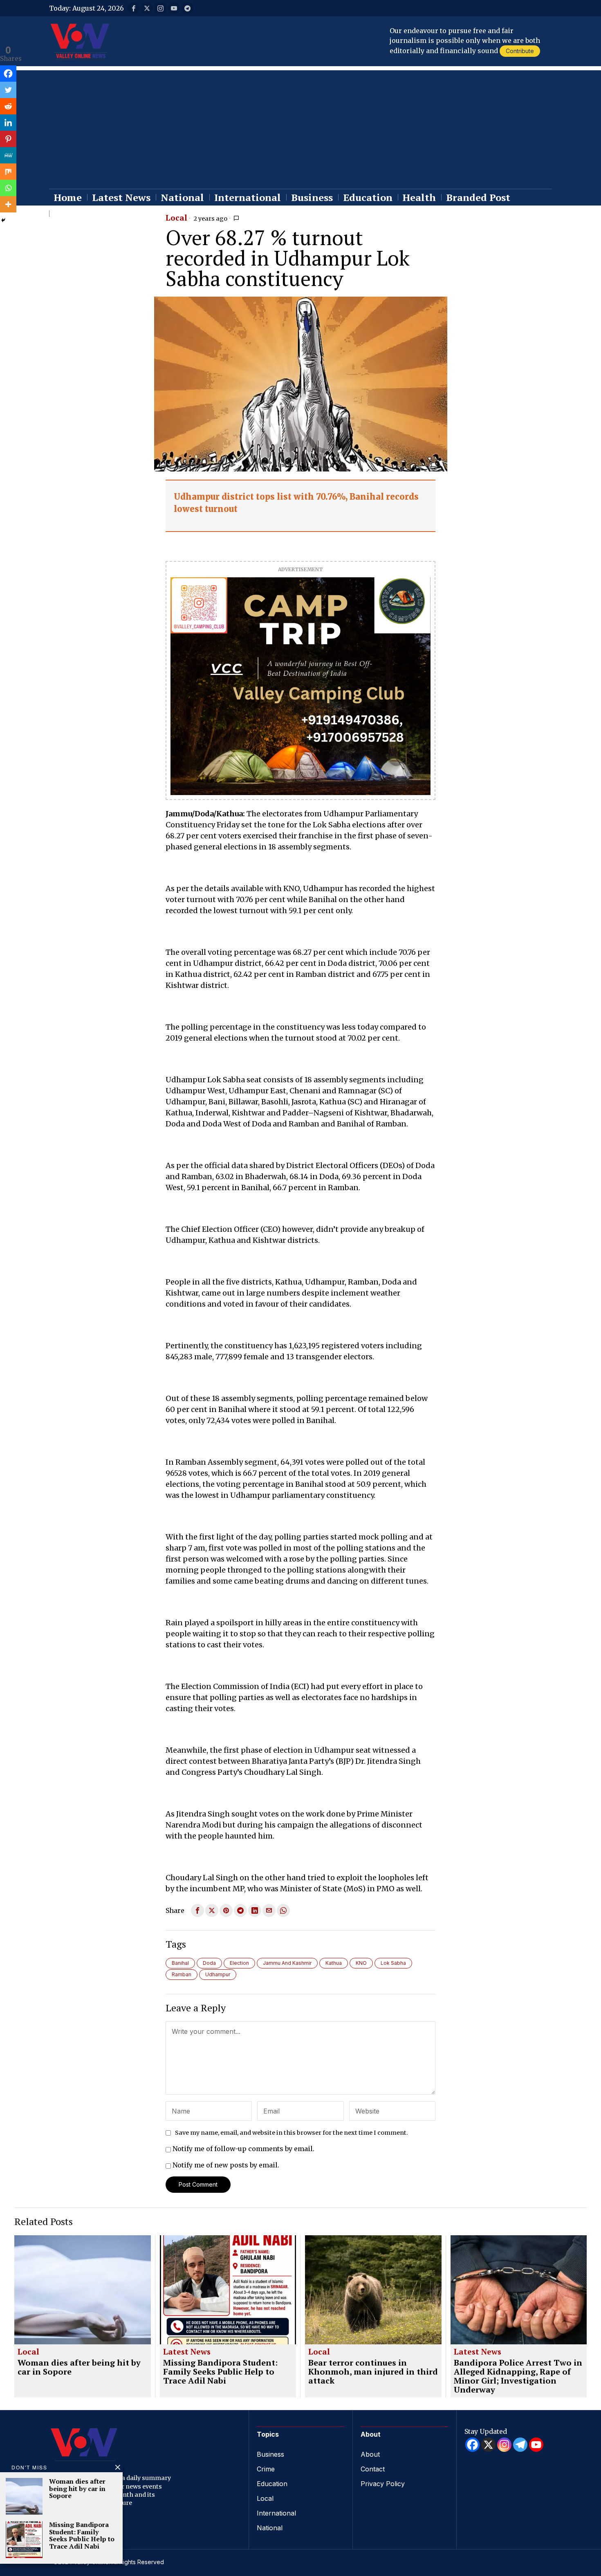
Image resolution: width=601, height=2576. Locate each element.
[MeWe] (8, 155)
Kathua (334, 1963)
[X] (488, 2445)
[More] (8, 204)
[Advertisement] (300, 127)
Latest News (187, 2352)
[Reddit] (8, 106)
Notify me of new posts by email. (226, 2165)
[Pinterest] (8, 139)
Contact (373, 2469)
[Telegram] (520, 2445)
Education (272, 2484)
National (270, 2528)
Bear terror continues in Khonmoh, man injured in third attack (373, 2372)
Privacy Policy (383, 2484)
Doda (209, 1963)
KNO (361, 1963)
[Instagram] (504, 2445)
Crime (266, 2469)
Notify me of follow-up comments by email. (243, 2149)
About (370, 2454)
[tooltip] (133, 8)
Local (176, 218)
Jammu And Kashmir (287, 1963)
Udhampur (218, 1974)
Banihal (180, 1963)
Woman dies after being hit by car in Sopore (79, 2367)
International (276, 2513)
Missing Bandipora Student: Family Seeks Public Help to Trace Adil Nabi (220, 2372)
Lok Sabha (393, 1963)
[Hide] (3, 220)
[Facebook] (8, 74)
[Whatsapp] (8, 188)
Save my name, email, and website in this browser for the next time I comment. (292, 2133)
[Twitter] (8, 90)
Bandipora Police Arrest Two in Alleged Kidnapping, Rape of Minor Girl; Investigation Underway (518, 2376)
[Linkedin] (8, 123)
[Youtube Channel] (536, 2445)
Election (239, 1963)
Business (270, 2454)
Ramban (182, 1974)
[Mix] (8, 172)
